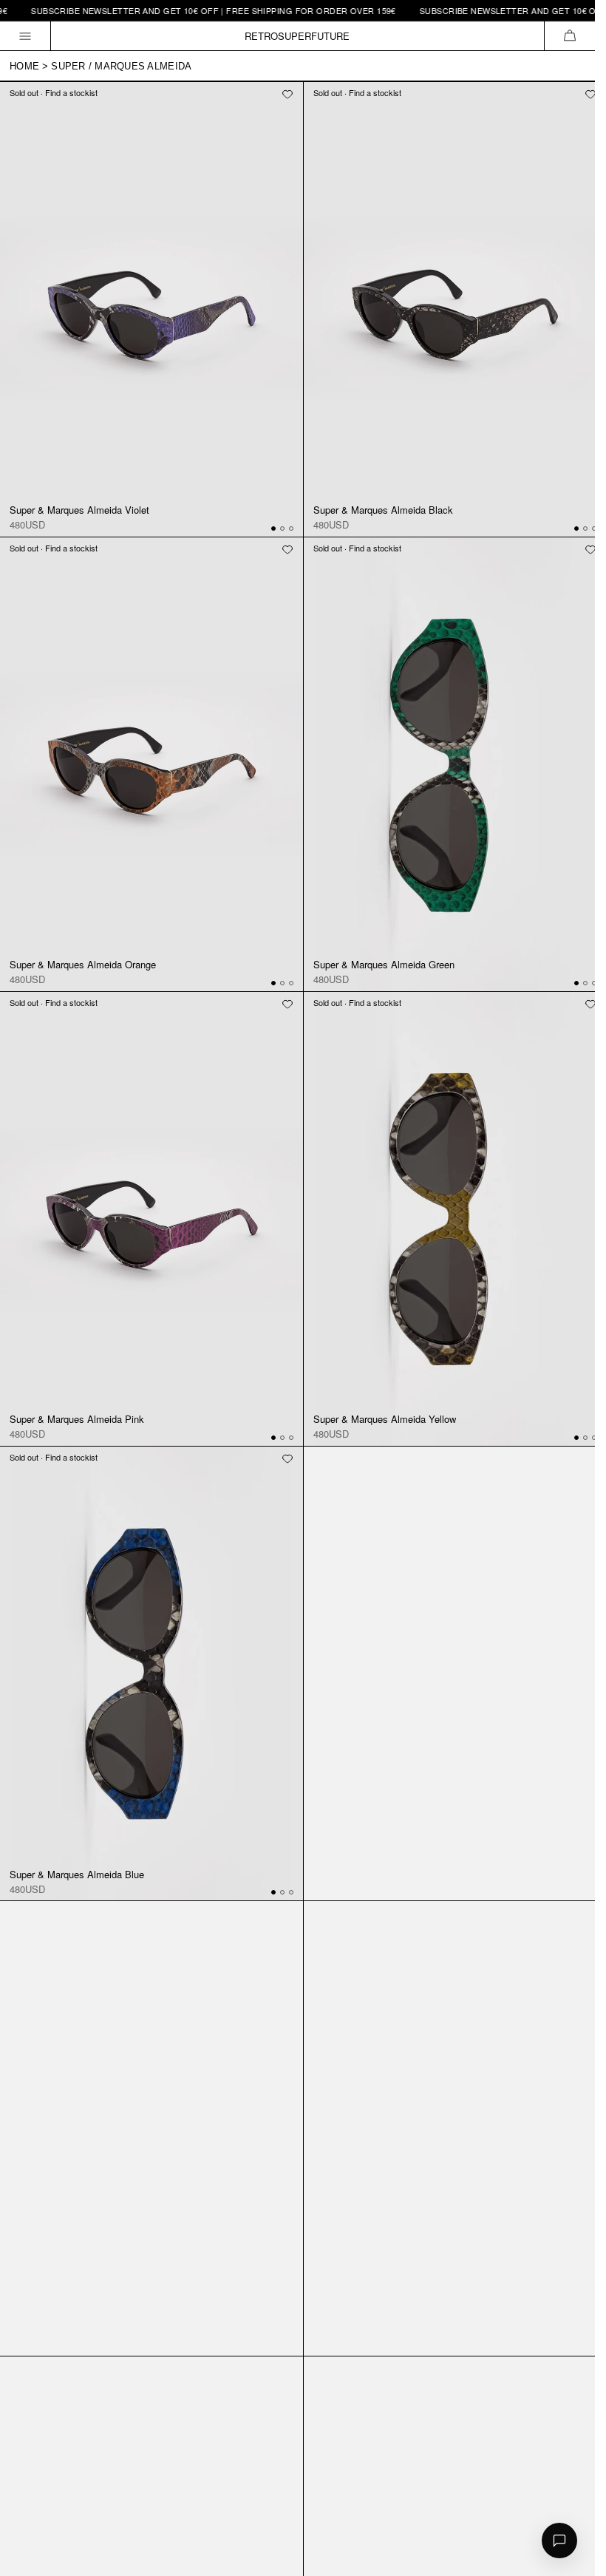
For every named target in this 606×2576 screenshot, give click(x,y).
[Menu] (25, 36)
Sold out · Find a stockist (54, 92)
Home (24, 66)
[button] (569, 36)
